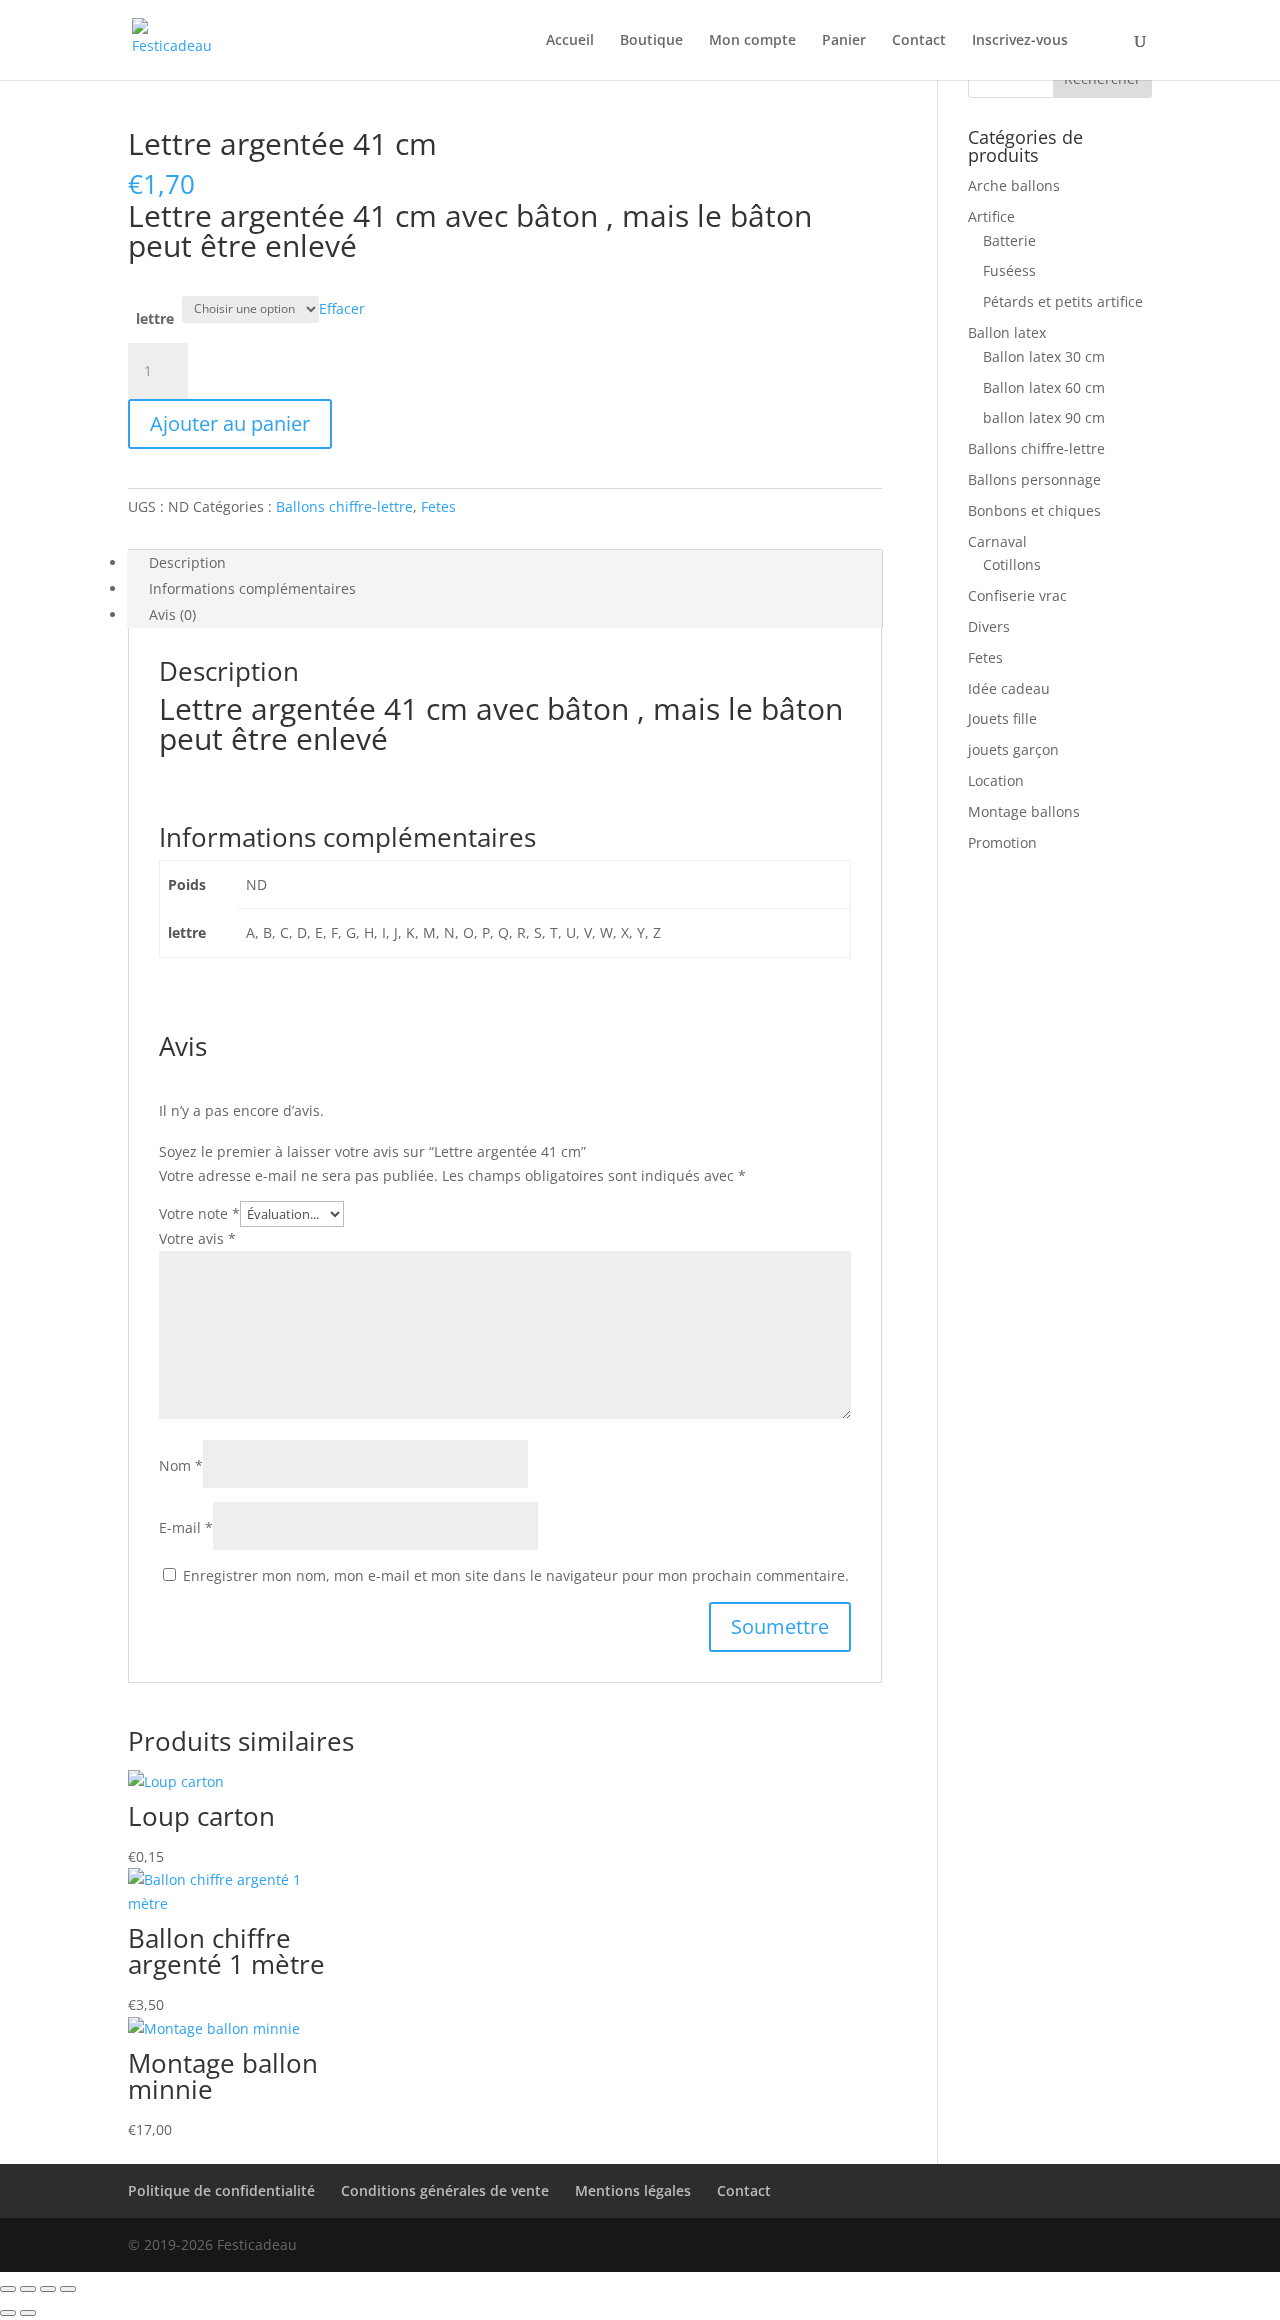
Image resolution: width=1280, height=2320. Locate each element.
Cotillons (1012, 564)
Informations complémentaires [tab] (252, 588)
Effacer (342, 307)
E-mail (186, 1527)
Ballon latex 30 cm (1044, 356)
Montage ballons (1024, 811)
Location (996, 780)
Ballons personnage (1034, 479)
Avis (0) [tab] (172, 614)
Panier (844, 41)
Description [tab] (187, 562)
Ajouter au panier (230, 423)
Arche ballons (1014, 185)
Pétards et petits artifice (1063, 301)
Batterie (1009, 240)
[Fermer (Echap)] (68, 2289)
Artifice (991, 216)
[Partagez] (48, 2289)
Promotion (1002, 842)
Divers (989, 626)
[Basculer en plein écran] (28, 2289)
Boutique (651, 41)
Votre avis (197, 1238)
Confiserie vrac (1017, 595)
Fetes (438, 506)
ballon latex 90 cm (1044, 417)
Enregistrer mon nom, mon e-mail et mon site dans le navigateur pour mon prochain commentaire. (516, 1575)
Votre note (199, 1213)
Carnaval (997, 541)
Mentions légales (633, 2190)
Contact (919, 41)
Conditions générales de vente (445, 2190)
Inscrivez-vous (1020, 41)
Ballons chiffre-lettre (344, 506)
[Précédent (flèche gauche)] (8, 2313)
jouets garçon (1013, 749)
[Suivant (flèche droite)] (28, 2313)
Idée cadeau (1009, 688)
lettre (155, 318)
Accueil (570, 41)
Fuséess (1009, 270)
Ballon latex (1007, 332)
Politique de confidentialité (221, 2190)
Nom (181, 1465)
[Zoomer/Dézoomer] (8, 2289)
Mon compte (752, 41)
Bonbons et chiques (1034, 510)
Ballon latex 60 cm (1044, 387)
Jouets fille (1002, 718)
